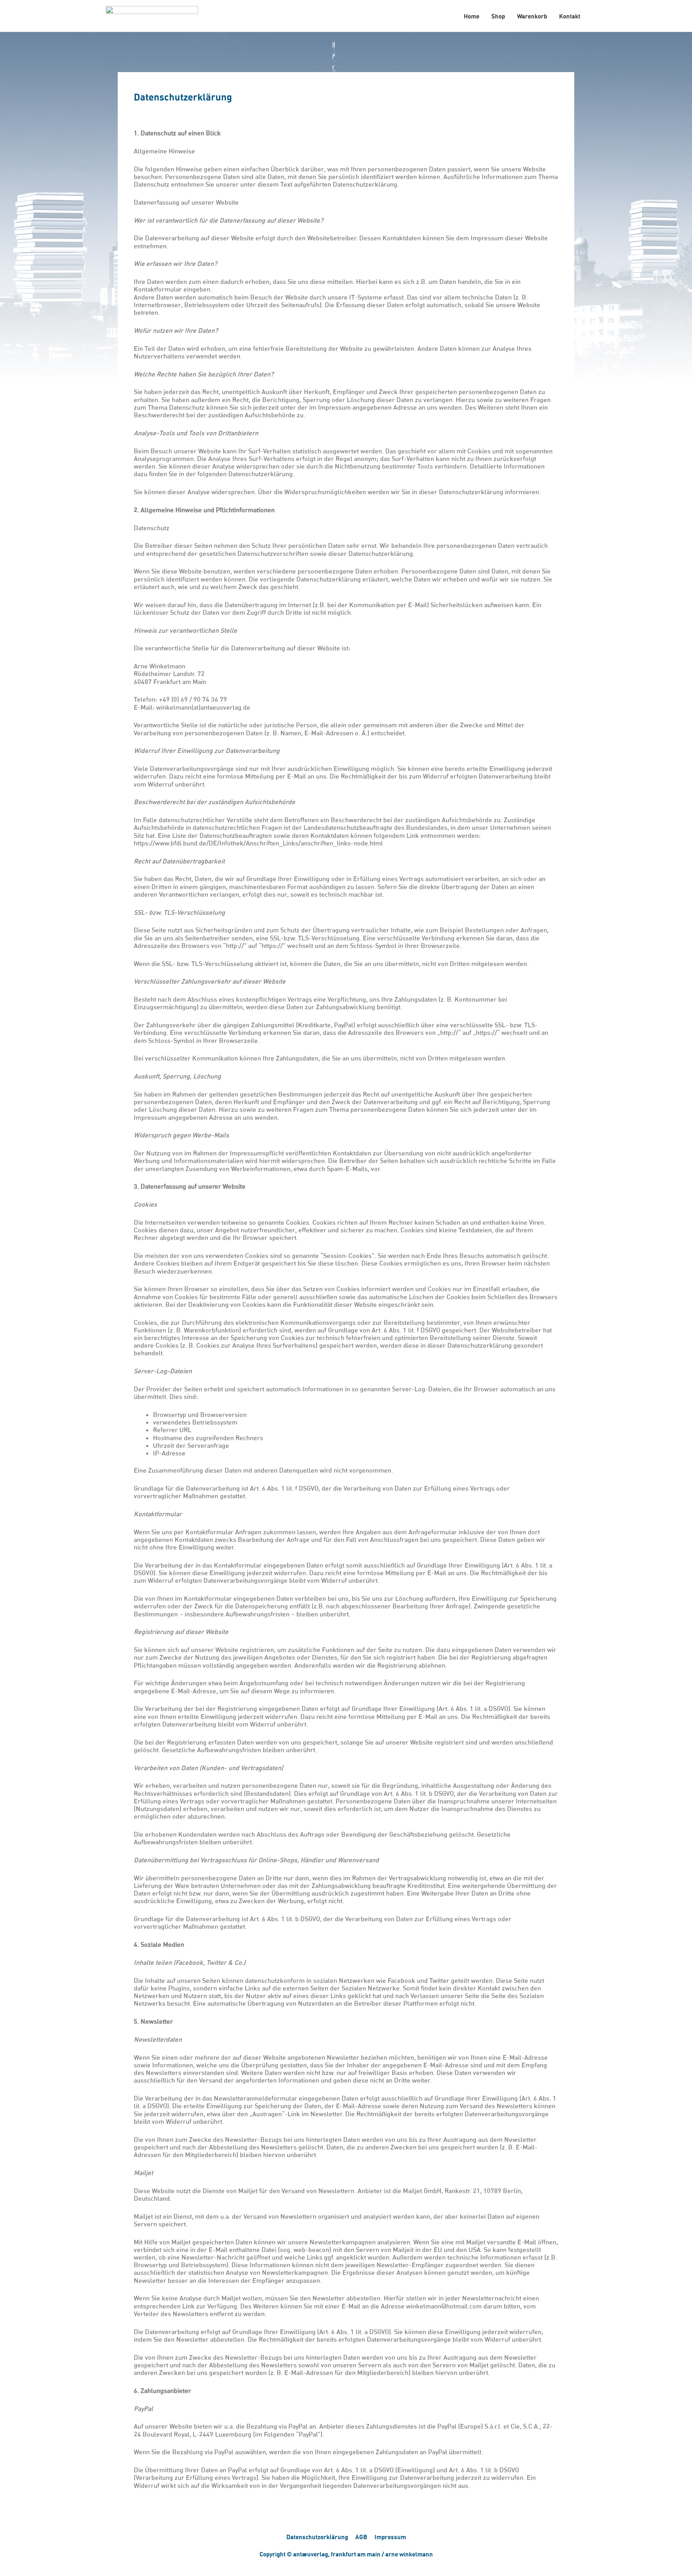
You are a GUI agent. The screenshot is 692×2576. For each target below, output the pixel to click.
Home (472, 16)
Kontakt (570, 16)
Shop (498, 16)
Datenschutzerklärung (317, 2537)
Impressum (390, 2537)
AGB (361, 2537)
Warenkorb (532, 16)
